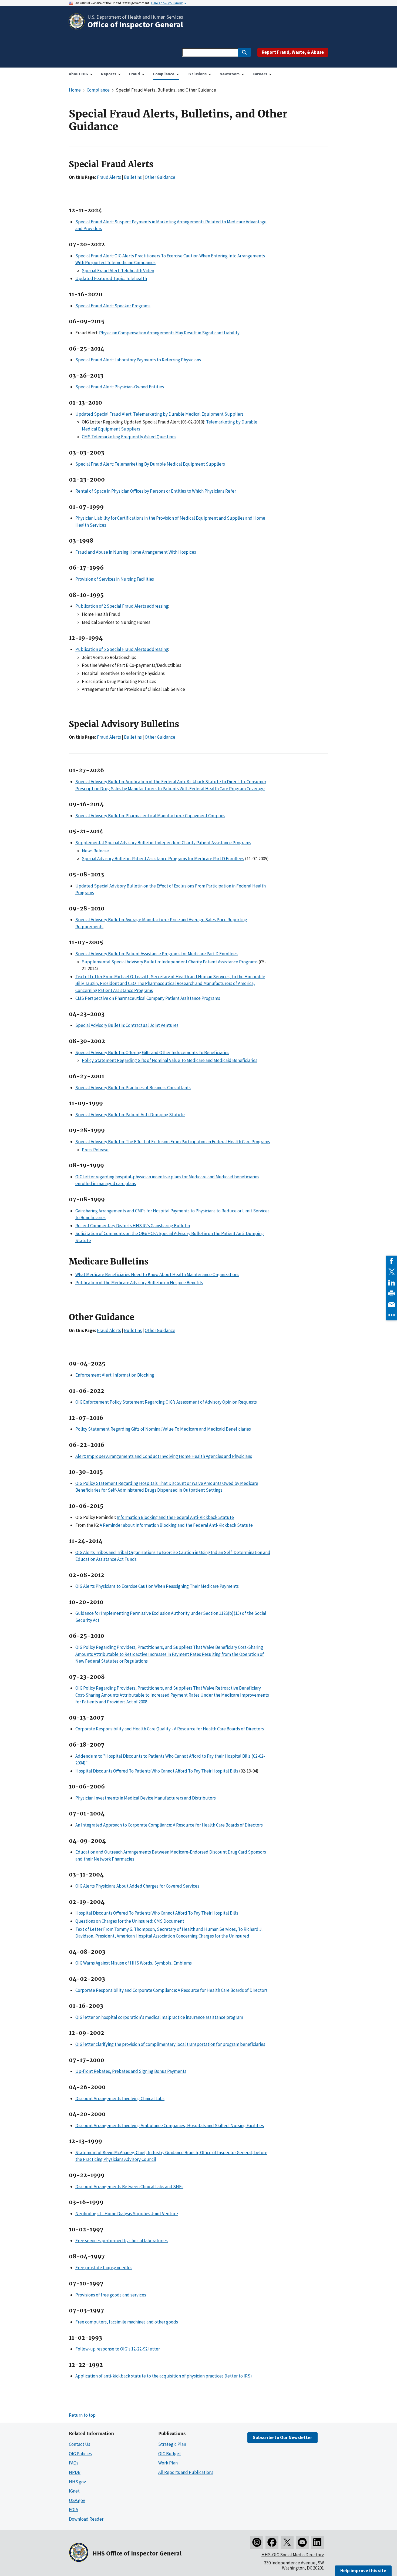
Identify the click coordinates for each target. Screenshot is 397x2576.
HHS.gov (77, 2482)
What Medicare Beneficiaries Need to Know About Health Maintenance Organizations (157, 1274)
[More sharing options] (392, 1315)
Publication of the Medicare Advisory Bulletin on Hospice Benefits (139, 1283)
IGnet (74, 2491)
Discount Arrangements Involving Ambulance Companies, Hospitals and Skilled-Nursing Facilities (170, 2126)
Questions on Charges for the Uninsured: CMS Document (130, 1921)
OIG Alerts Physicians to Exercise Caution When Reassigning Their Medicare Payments (157, 1586)
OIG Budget (170, 2454)
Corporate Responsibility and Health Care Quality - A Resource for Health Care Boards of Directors (170, 1729)
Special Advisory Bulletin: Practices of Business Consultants (133, 1088)
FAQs (74, 2463)
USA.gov (77, 2500)
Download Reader (86, 2519)
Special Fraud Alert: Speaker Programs (113, 306)
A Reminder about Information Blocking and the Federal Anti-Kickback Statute (176, 1525)
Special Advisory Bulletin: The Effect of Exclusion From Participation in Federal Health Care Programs (173, 1142)
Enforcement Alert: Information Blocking (115, 1375)
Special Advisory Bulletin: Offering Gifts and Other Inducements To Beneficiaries (152, 1052)
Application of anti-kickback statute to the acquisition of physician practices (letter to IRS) (164, 2376)
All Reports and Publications (186, 2472)
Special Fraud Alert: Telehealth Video (118, 271)
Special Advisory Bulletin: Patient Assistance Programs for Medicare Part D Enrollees (163, 859)
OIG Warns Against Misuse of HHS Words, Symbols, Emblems (134, 1963)
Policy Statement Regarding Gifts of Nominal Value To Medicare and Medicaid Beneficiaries (170, 1060)
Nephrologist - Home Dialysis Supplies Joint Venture (127, 2214)
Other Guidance (160, 177)
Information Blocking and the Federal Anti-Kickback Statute (175, 1517)
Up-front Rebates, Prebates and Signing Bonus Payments (131, 2071)
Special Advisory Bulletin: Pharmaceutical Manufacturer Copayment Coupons (150, 816)
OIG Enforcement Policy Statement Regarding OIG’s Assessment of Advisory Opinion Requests (166, 1402)
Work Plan (168, 2463)
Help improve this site (363, 2571)
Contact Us (80, 2444)
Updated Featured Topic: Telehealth (111, 278)
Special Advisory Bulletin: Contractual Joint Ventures (127, 1025)
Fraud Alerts (109, 177)
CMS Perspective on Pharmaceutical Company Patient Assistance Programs (148, 998)
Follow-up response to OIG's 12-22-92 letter (118, 2349)
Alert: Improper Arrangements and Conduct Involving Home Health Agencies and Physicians (164, 1456)
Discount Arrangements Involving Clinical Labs (120, 2099)
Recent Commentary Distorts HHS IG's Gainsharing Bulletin (133, 1226)
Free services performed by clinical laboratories (122, 2241)
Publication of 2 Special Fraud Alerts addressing (122, 606)
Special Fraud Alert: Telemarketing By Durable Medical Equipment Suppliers (150, 464)
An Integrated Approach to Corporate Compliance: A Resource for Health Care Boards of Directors (169, 1825)
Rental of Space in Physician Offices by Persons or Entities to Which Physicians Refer (156, 491)
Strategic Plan (172, 2444)
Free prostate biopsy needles (104, 2268)
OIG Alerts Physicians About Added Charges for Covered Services (137, 1886)
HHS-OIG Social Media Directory (293, 2555)
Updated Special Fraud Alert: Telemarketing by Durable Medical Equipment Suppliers (159, 414)
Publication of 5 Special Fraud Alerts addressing (122, 649)
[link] (392, 1261)
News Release (95, 851)
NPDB (75, 2472)
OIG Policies (80, 2454)
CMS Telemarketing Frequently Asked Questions (129, 437)
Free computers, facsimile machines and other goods (127, 2322)
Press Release (95, 1150)
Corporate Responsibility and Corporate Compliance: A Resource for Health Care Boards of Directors (171, 1990)
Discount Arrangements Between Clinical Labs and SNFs (129, 2187)
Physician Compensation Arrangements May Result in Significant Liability (169, 333)
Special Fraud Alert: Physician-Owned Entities (120, 387)
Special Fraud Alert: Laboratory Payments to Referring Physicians (138, 360)
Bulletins (133, 177)
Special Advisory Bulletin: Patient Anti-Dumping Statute (130, 1115)
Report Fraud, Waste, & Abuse (293, 52)
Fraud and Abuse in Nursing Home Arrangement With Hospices (136, 552)
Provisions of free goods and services (111, 2295)
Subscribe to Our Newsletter (282, 2437)
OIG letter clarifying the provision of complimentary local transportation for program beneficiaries (170, 2044)
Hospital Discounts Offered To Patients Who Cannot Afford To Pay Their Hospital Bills (157, 1771)
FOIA (73, 2510)
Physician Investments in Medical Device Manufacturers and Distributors (146, 1798)
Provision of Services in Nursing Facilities (115, 579)
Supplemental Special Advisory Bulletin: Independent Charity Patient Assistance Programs (163, 843)
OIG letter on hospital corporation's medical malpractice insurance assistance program (159, 2017)
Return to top (82, 2415)
